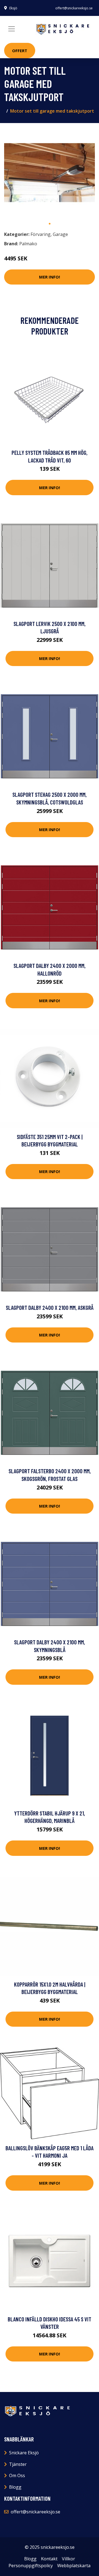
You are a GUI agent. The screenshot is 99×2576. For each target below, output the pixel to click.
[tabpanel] (50, 173)
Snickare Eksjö (24, 2453)
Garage (60, 234)
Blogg (15, 2487)
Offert (20, 51)
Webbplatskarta (74, 2566)
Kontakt (49, 2559)
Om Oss (17, 2475)
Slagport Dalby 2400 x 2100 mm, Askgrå (50, 1308)
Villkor (68, 2559)
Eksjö (13, 8)
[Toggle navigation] (12, 29)
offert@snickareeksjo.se (74, 8)
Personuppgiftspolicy (31, 2566)
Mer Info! (50, 277)
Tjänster (18, 2464)
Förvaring (41, 234)
